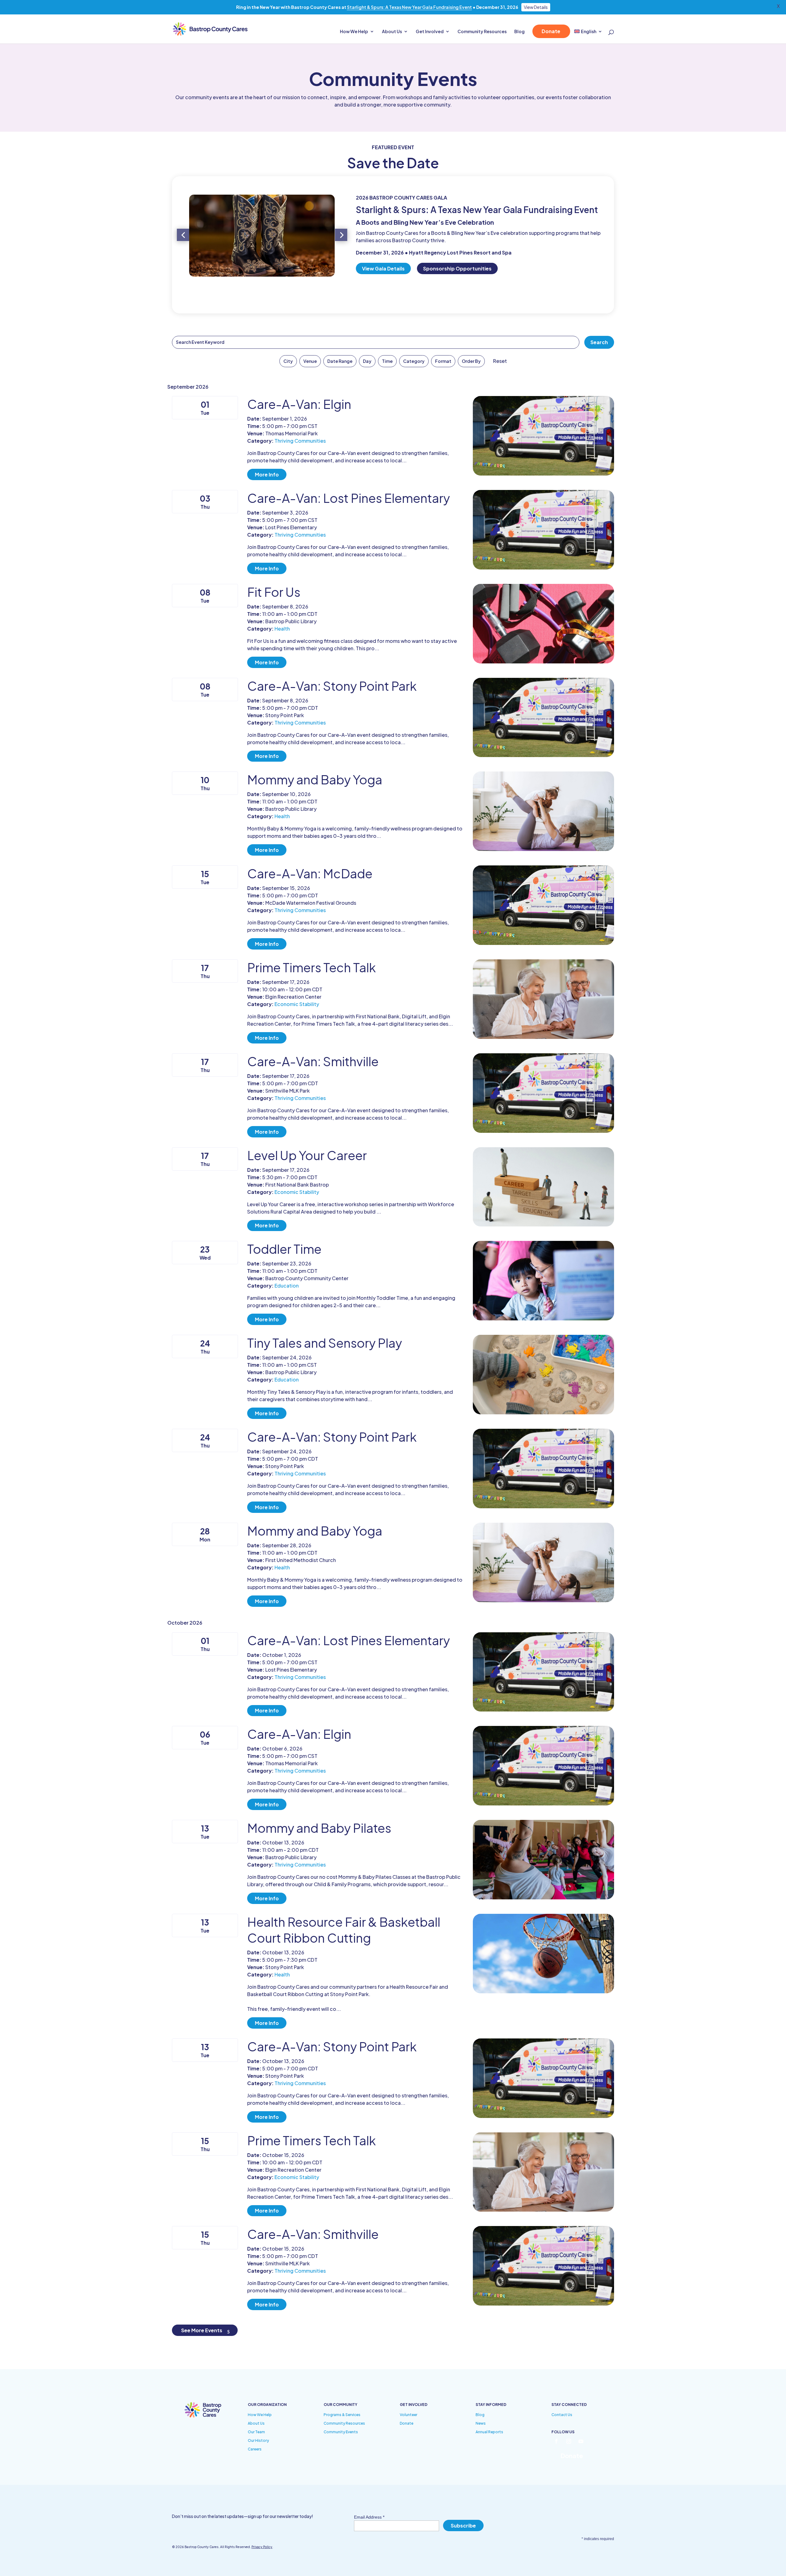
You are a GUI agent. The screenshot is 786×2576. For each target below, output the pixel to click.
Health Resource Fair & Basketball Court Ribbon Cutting (344, 1930)
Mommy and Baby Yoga (315, 779)
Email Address (369, 2517)
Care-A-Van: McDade (310, 873)
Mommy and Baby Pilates (319, 1828)
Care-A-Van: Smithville (313, 1061)
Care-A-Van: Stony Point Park (332, 686)
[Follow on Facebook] (556, 2441)
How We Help (354, 32)
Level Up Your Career (307, 1155)
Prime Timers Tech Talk (311, 967)
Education (287, 1286)
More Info (267, 474)
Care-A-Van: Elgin (299, 404)
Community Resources (482, 32)
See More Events (202, 2330)
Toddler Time (284, 1249)
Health (282, 629)
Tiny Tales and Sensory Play (325, 1343)
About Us (392, 32)
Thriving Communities (300, 441)
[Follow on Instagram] (569, 2441)
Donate (551, 31)
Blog (519, 32)
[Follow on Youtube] (581, 2441)
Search (599, 342)
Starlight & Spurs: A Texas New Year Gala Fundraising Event (409, 7)
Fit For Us (274, 592)
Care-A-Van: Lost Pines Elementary (348, 498)
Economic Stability (297, 1004)
